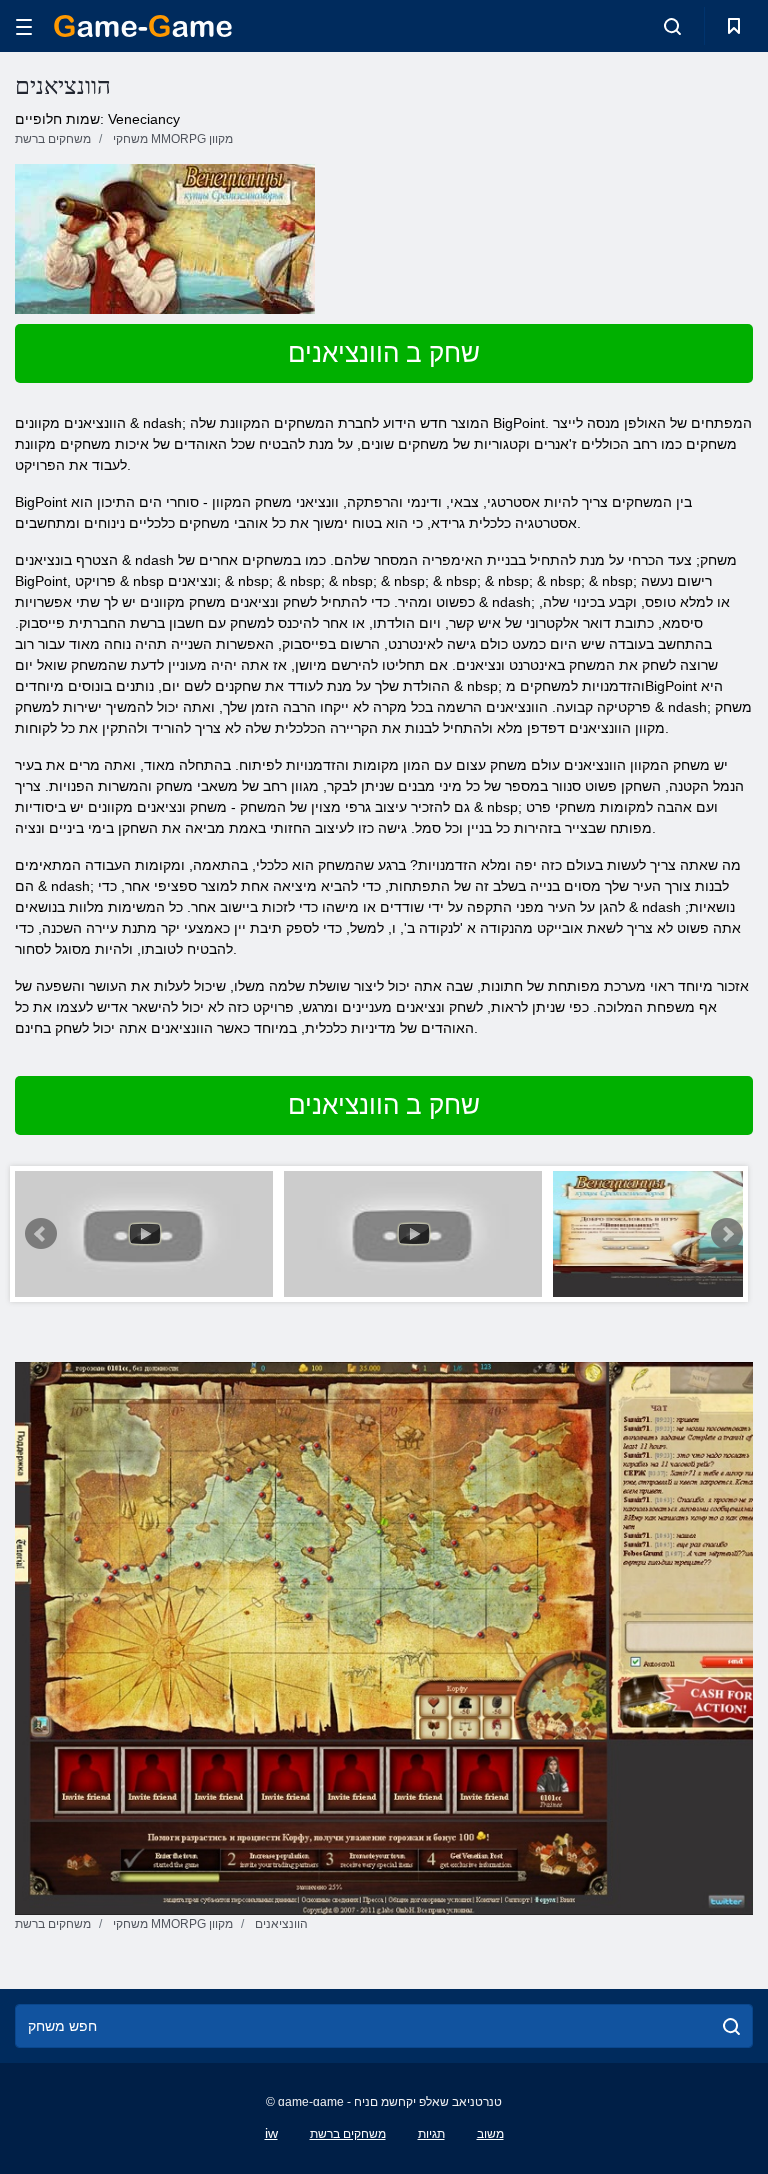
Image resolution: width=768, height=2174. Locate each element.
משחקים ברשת (348, 2134)
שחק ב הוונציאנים (384, 353)
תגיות (431, 2134)
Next (727, 1234)
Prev (41, 1234)
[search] (731, 2026)
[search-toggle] (672, 26)
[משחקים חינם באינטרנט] (143, 26)
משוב (490, 2134)
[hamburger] (24, 26)
